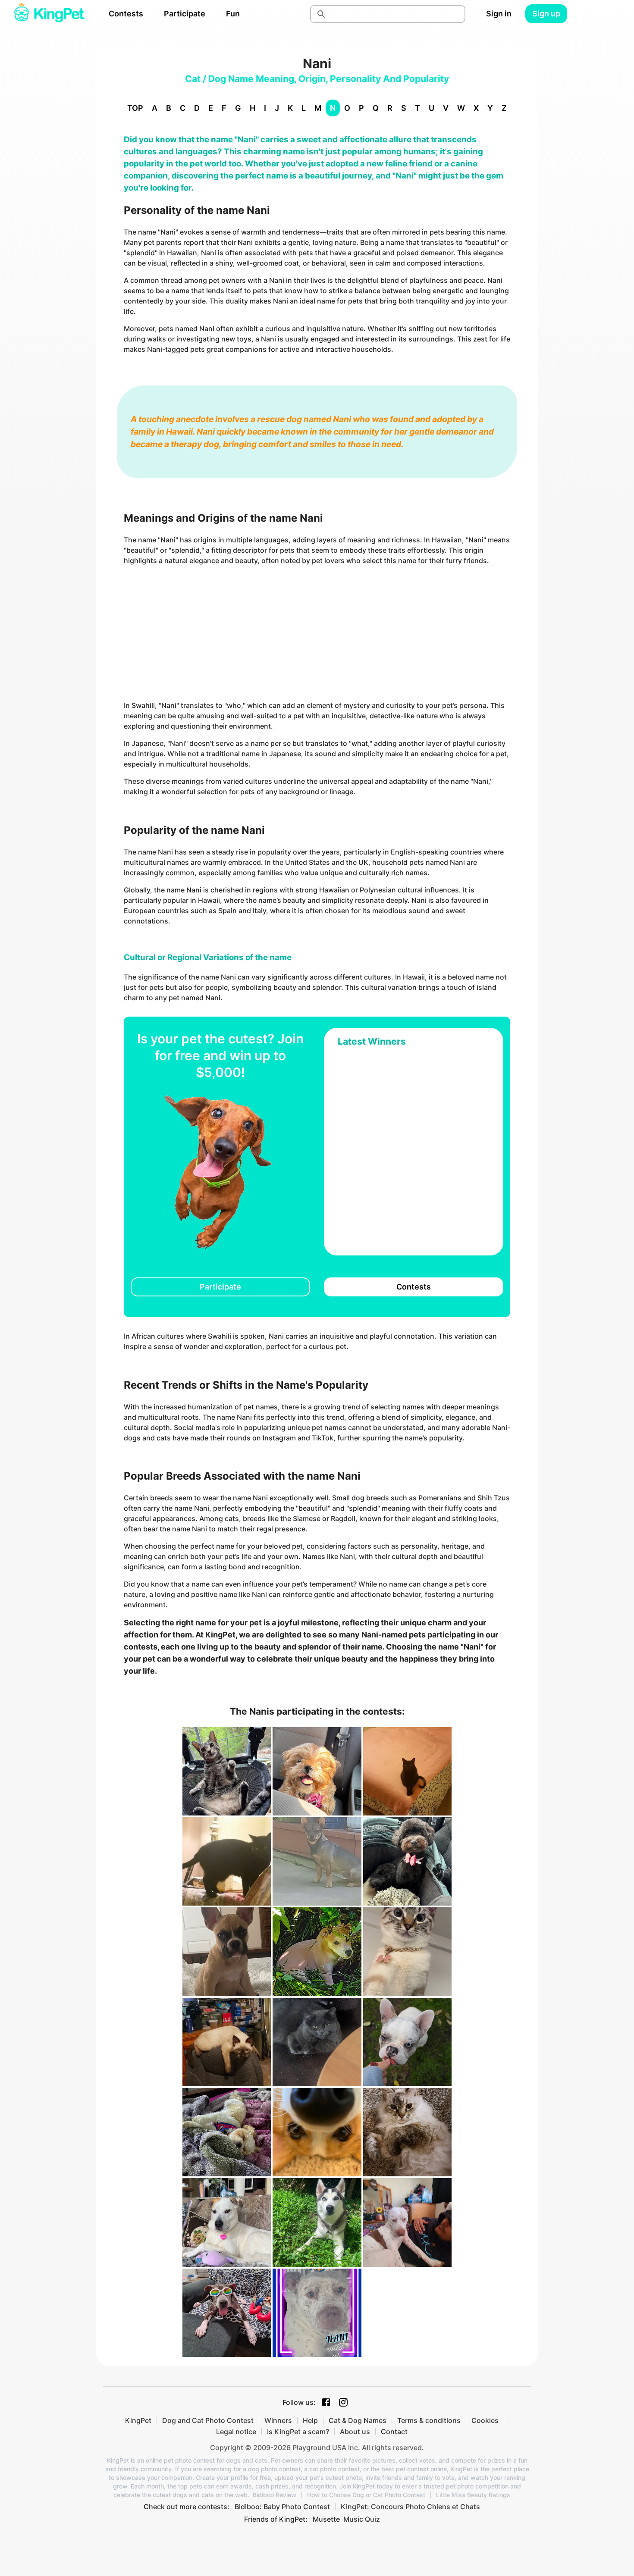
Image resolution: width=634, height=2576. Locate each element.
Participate (185, 14)
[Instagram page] (343, 2402)
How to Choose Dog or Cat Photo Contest (366, 2495)
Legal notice (236, 2432)
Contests (126, 14)
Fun (233, 14)
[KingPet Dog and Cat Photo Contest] (49, 14)
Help (310, 2420)
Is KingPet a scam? (298, 2432)
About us (355, 2432)
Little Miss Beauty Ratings (473, 2495)
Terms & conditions (429, 2420)
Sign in (499, 14)
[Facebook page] (326, 2402)
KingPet (138, 2420)
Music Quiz (362, 2519)
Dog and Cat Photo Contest (208, 2420)
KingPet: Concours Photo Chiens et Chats (410, 2507)
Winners (278, 2420)
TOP (135, 108)
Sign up (546, 14)
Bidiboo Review (275, 2495)
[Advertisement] (317, 633)
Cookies (485, 2420)
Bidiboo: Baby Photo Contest (282, 2507)
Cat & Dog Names (358, 2420)
